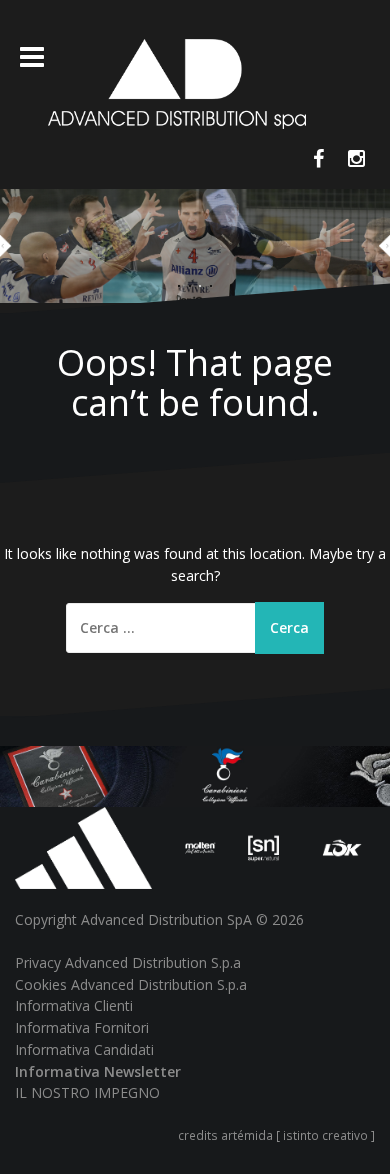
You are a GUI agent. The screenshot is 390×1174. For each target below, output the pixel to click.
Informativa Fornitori (82, 1027)
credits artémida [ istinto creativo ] (276, 1135)
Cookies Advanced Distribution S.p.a (131, 984)
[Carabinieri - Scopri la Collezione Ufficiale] (195, 775)
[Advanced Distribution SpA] (177, 82)
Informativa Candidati (84, 1049)
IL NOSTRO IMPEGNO (87, 1092)
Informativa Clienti (74, 1005)
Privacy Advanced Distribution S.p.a (128, 962)
